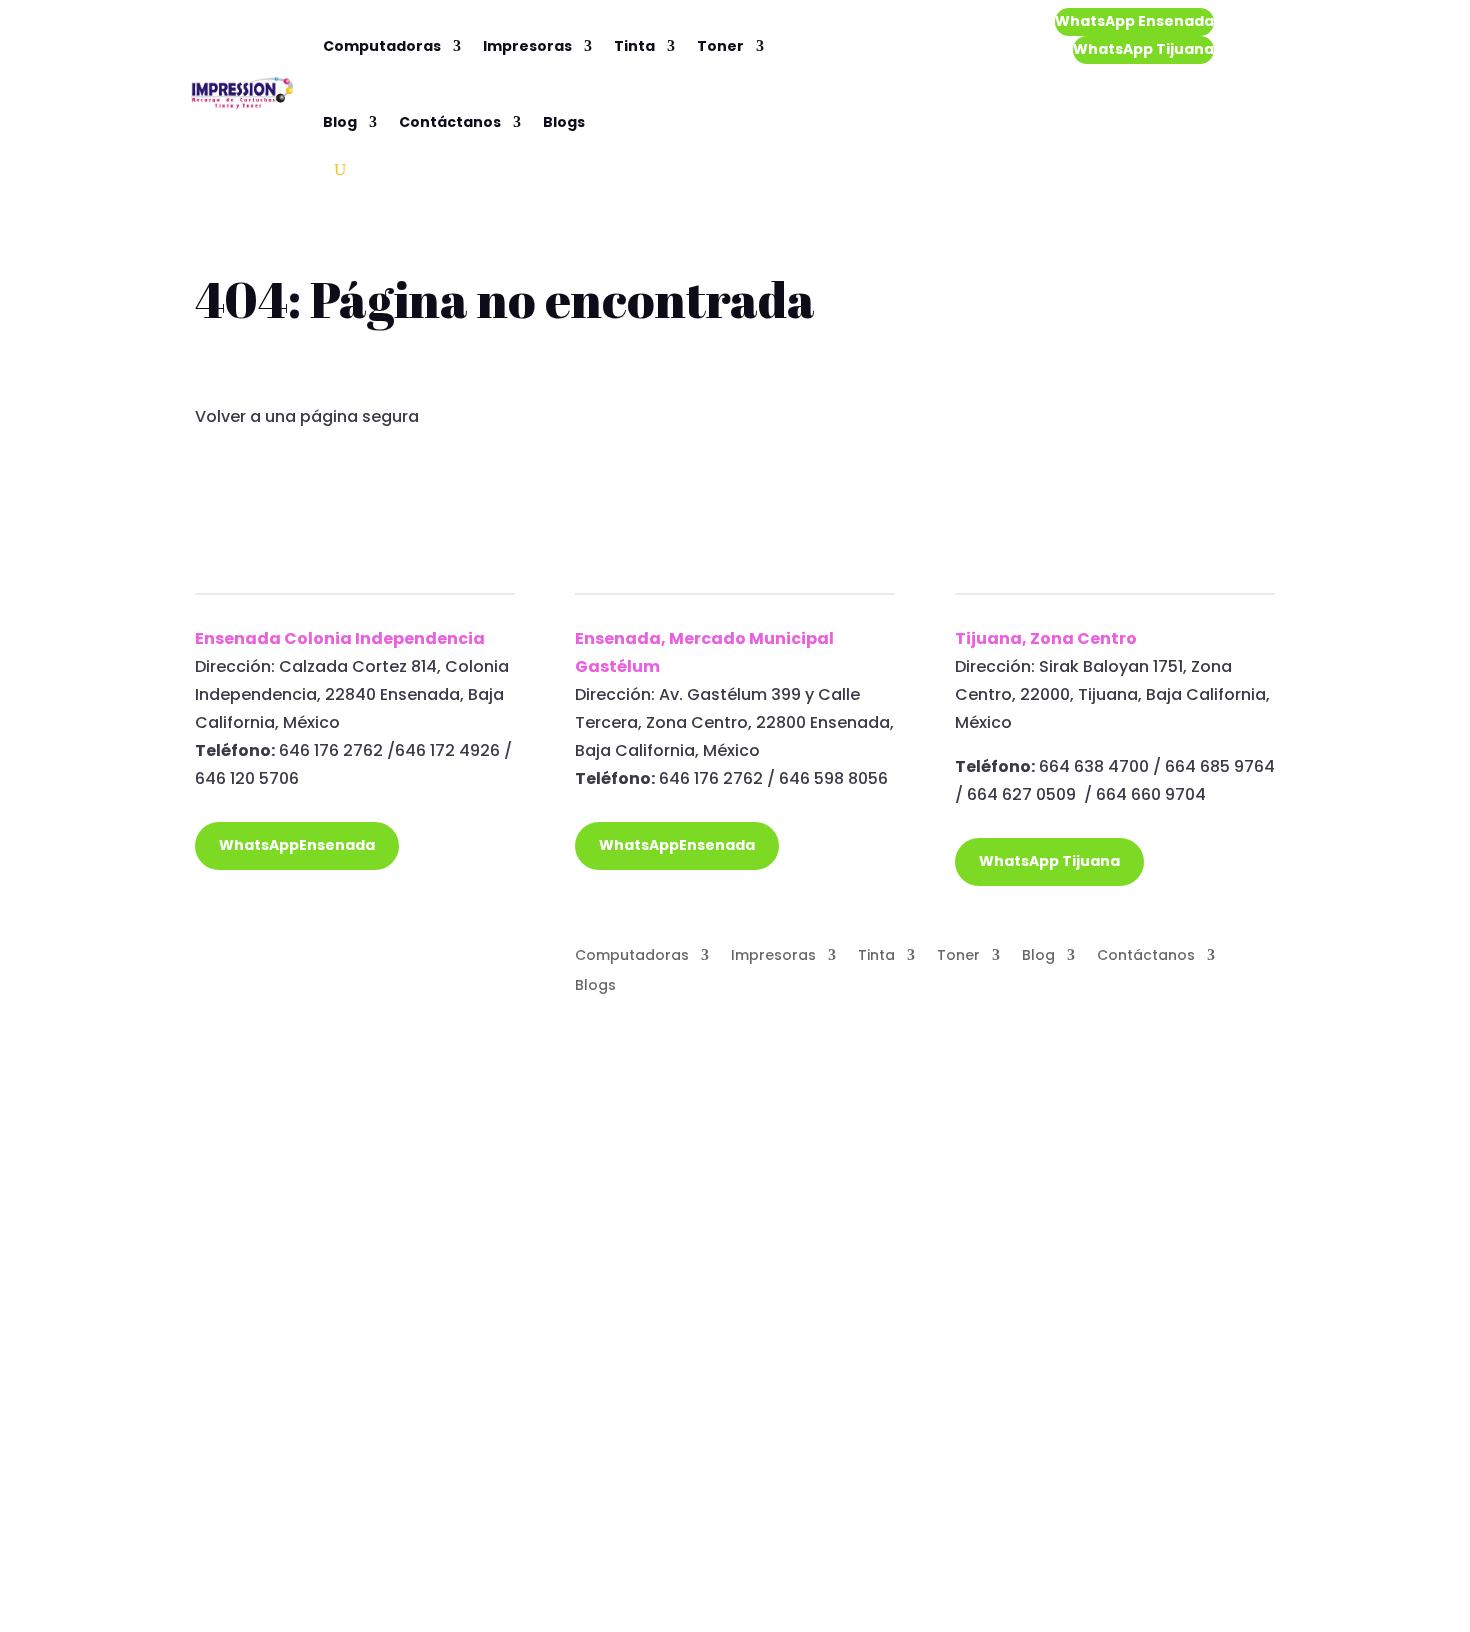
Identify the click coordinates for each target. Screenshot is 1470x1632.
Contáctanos (450, 122)
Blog (340, 122)
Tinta (634, 46)
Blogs (564, 122)
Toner (720, 46)
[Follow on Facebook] (211, 956)
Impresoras (527, 46)
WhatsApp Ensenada (1134, 21)
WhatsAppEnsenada (297, 845)
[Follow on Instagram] (251, 956)
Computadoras (382, 46)
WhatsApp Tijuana (1143, 49)
